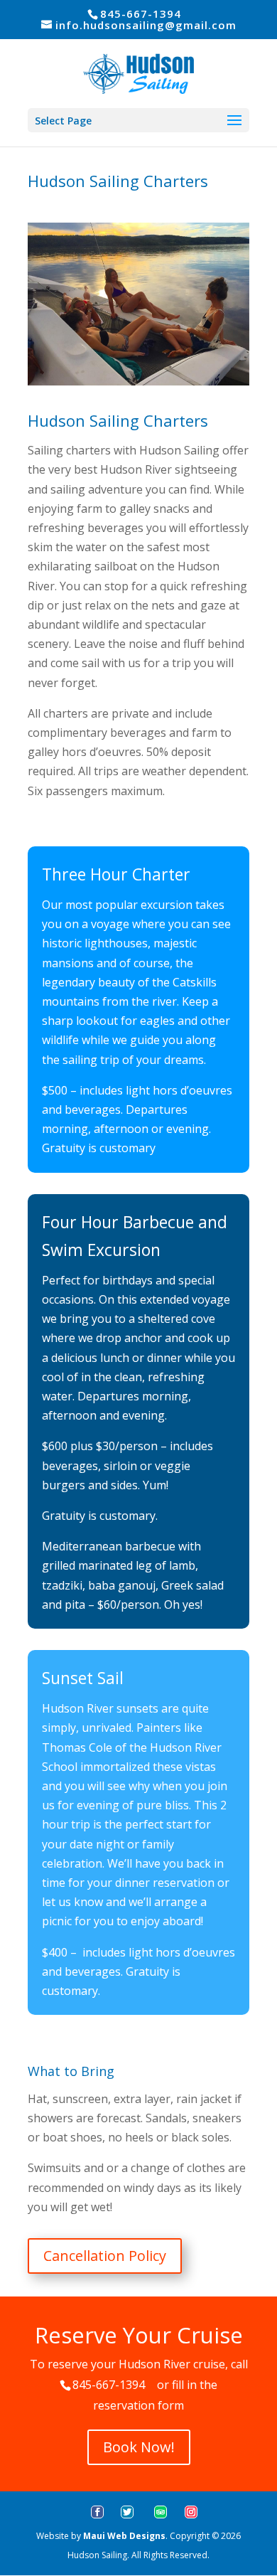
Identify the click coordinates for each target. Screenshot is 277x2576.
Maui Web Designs (124, 2536)
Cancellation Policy (105, 2256)
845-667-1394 (109, 2385)
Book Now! (139, 2447)
